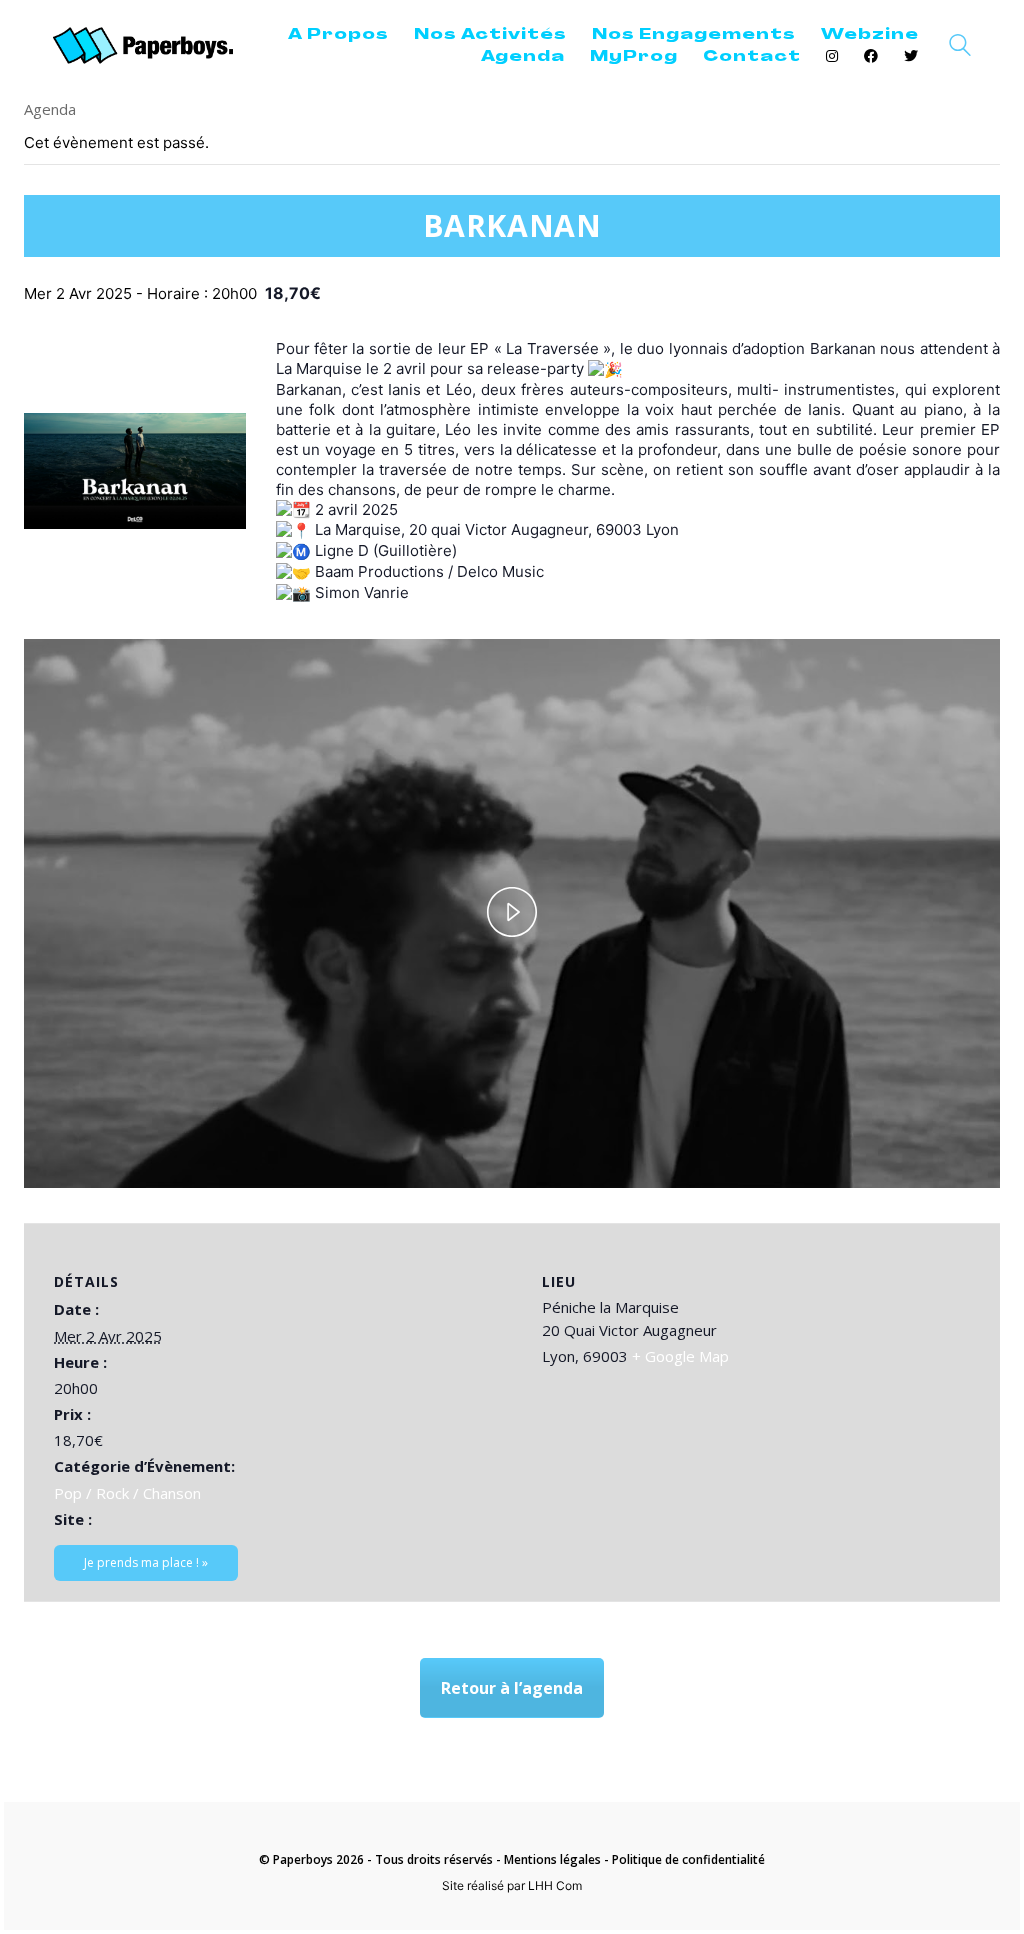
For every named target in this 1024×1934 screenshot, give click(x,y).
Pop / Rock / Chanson (127, 1493)
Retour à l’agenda (512, 1688)
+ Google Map (680, 1356)
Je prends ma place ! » (146, 1562)
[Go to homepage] (143, 45)
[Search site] (960, 47)
